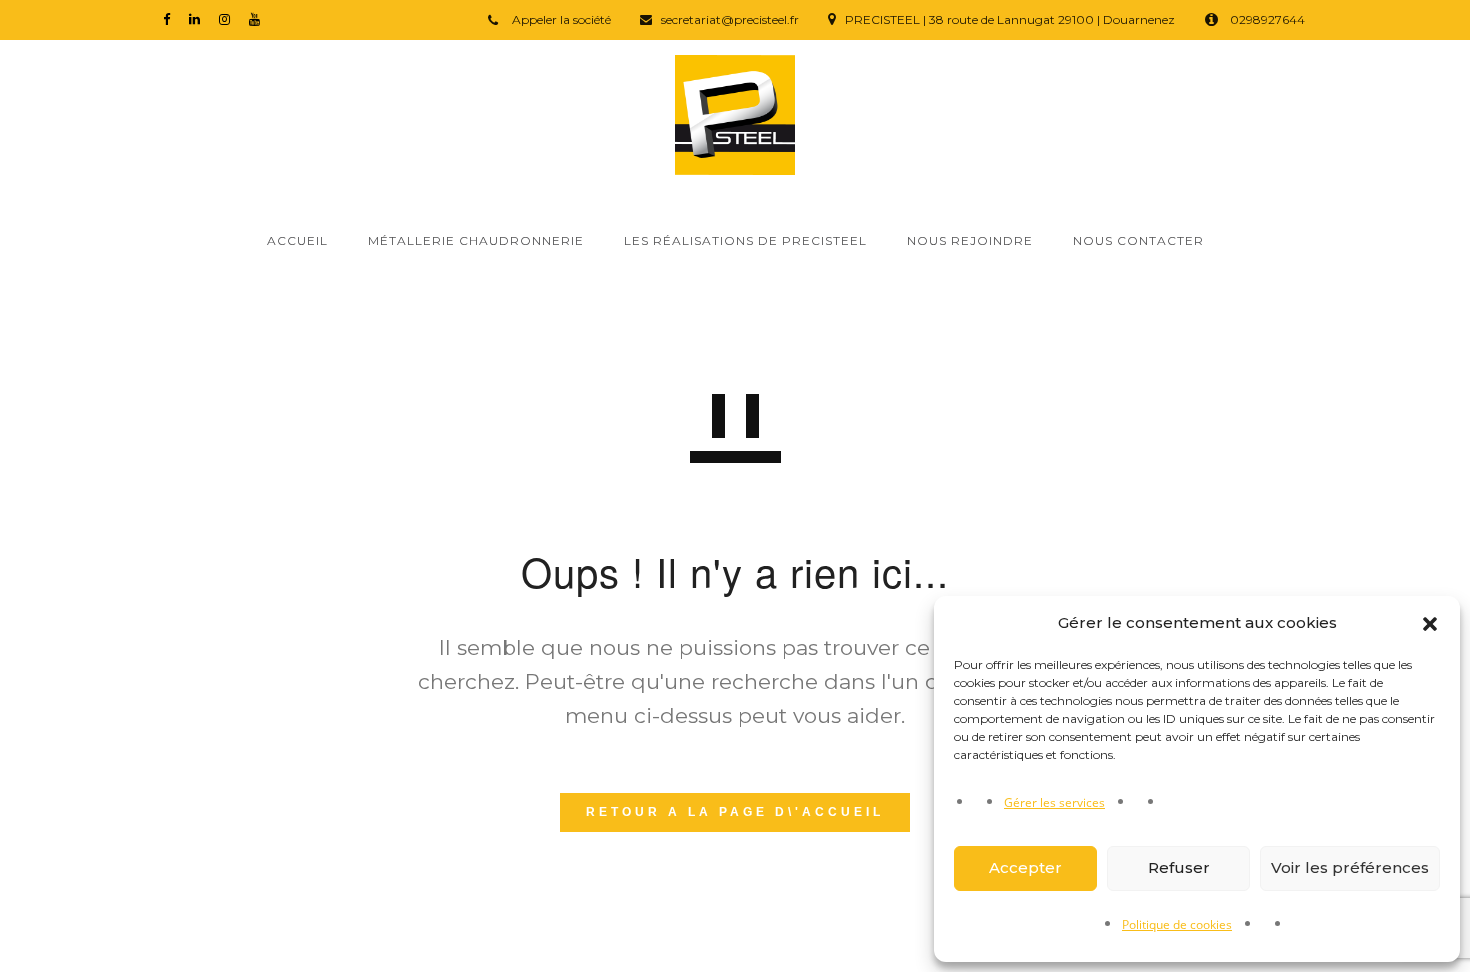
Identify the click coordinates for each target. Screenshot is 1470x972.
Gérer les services (1054, 802)
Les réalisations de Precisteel (745, 240)
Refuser (1179, 867)
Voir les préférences (1350, 867)
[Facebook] (171, 18)
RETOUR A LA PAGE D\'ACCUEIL (735, 812)
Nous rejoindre (970, 240)
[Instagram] (229, 18)
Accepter (1025, 867)
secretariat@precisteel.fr (730, 19)
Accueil (297, 240)
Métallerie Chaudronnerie (476, 240)
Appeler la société (560, 19)
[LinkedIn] (199, 18)
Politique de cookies (1177, 924)
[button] (1430, 624)
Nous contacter (1138, 240)
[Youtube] (259, 18)
